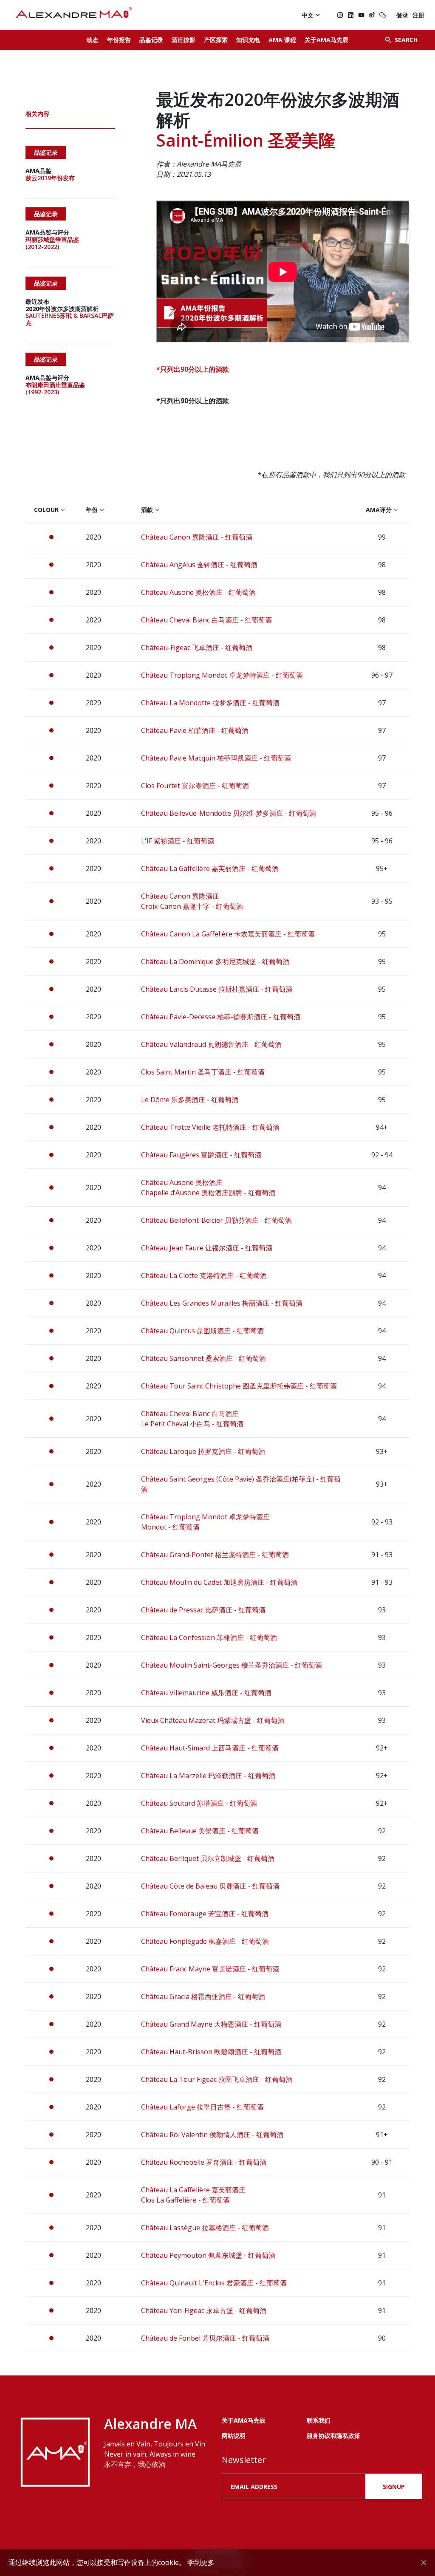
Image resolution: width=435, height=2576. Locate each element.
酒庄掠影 (184, 40)
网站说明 (234, 2436)
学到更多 (201, 2562)
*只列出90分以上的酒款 (193, 369)
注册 (418, 15)
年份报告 (119, 40)
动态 (93, 40)
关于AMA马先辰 (326, 40)
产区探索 (216, 40)
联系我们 (319, 2420)
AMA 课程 (282, 40)
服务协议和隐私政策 (333, 2436)
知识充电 (248, 40)
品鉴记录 (151, 40)
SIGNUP (394, 2487)
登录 (402, 15)
